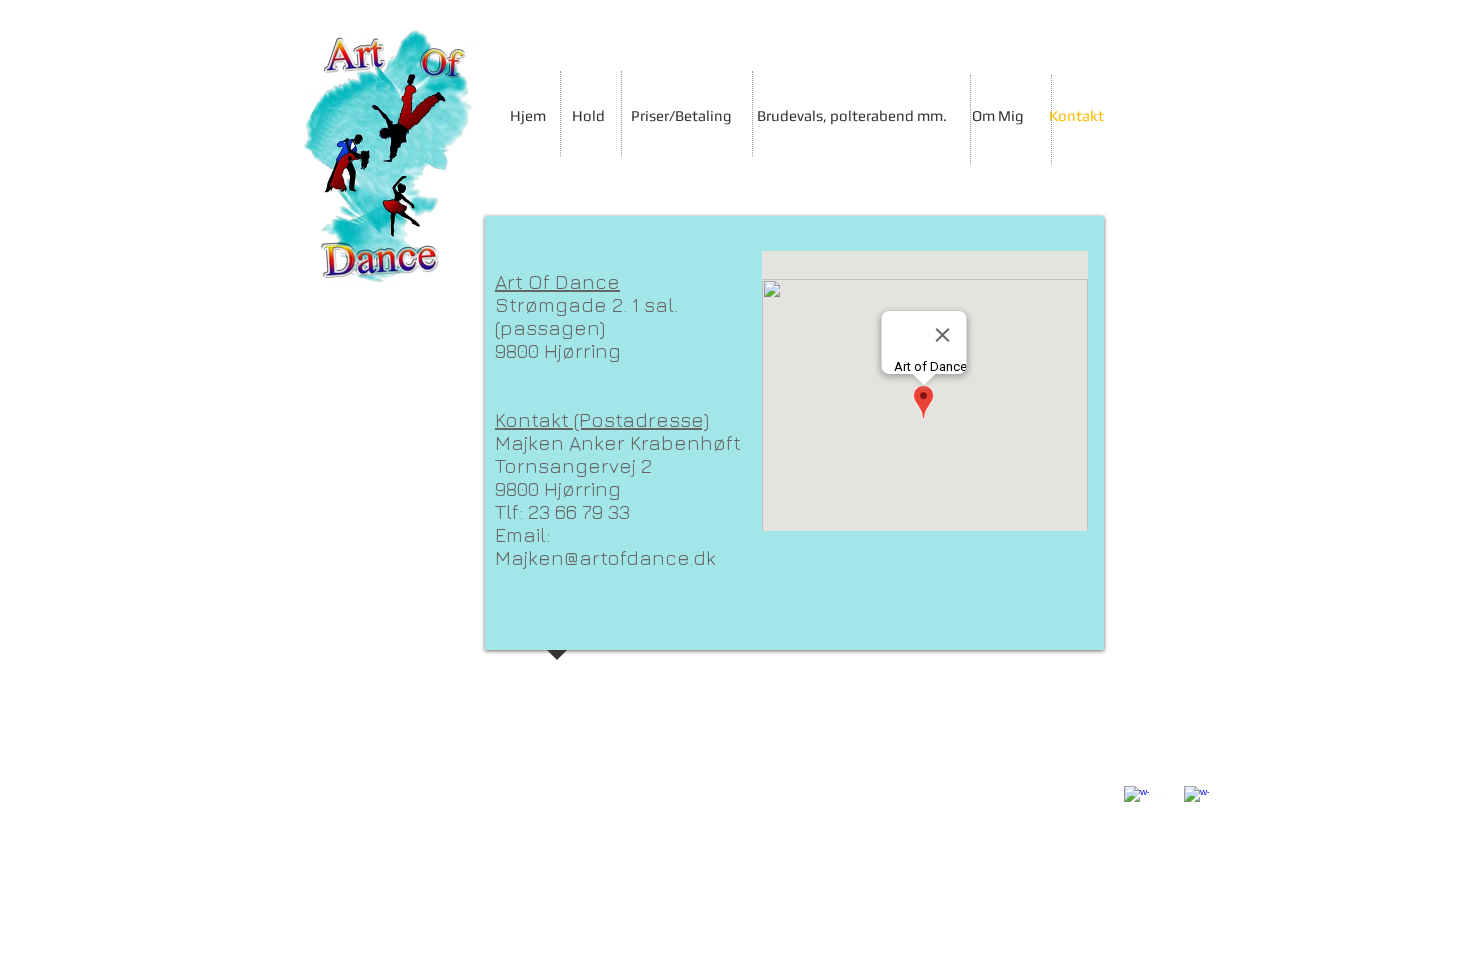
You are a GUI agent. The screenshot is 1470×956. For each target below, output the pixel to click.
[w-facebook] (1136, 798)
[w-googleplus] (1196, 798)
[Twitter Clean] (1166, 782)
